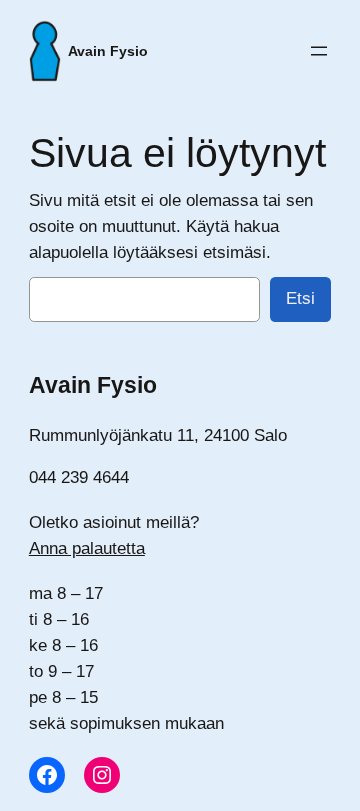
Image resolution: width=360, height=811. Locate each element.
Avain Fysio (108, 51)
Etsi (300, 298)
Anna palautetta (87, 548)
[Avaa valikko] (319, 51)
